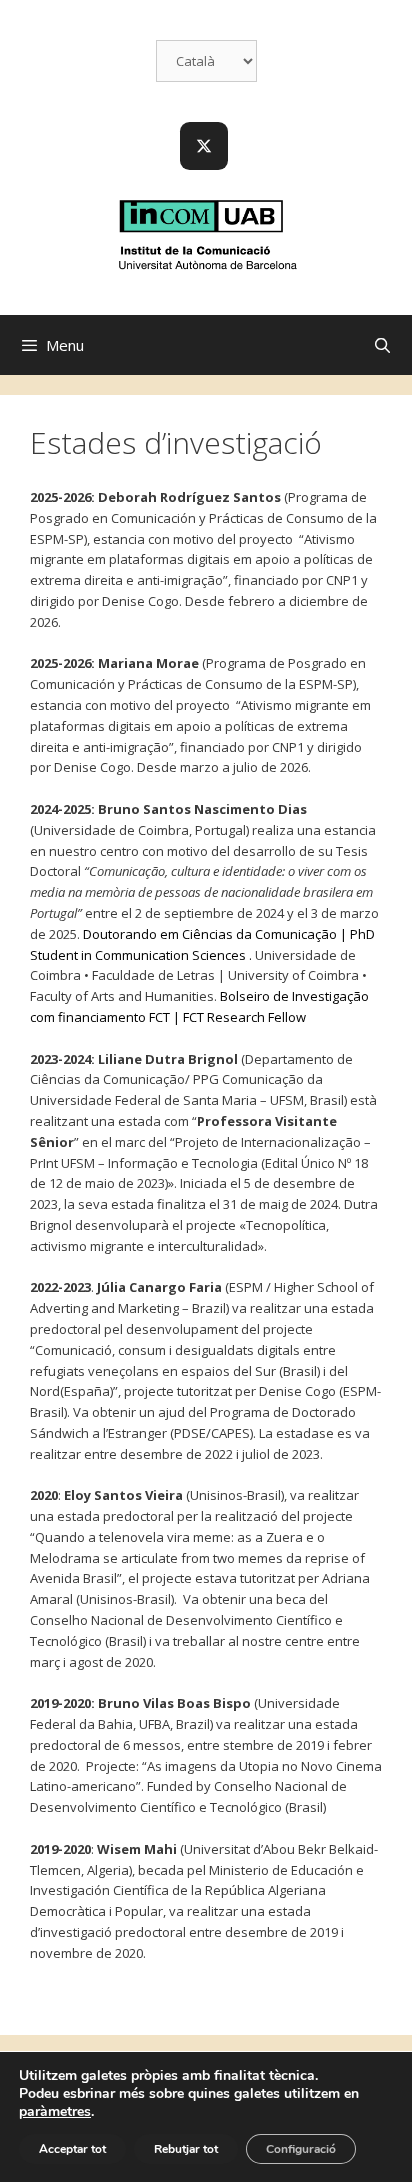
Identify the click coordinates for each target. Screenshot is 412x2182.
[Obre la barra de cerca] (382, 345)
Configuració (301, 2149)
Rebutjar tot (186, 2149)
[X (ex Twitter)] (204, 146)
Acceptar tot (72, 2149)
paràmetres (55, 2112)
